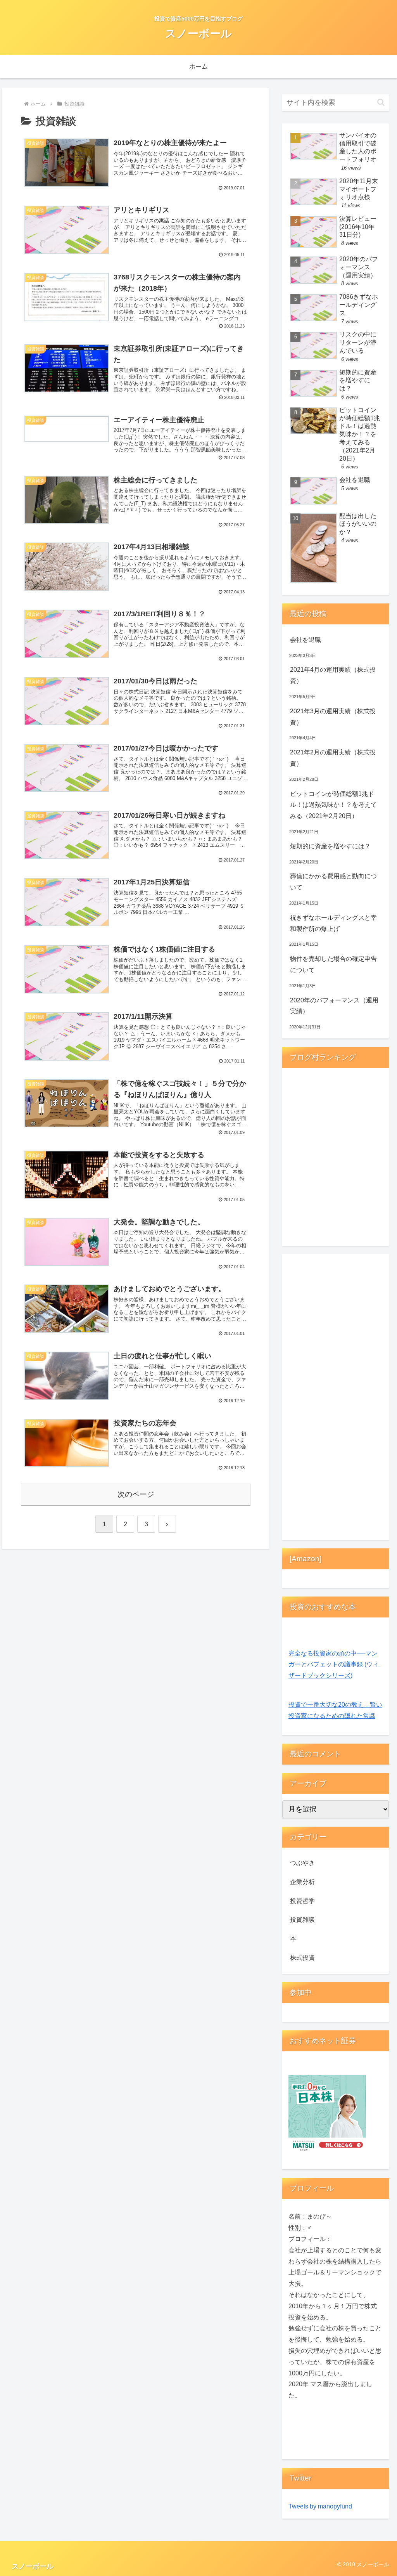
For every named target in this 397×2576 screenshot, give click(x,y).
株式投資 (302, 1958)
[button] (381, 102)
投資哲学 (302, 1901)
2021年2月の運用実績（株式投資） (333, 758)
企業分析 (302, 1882)
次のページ (136, 1494)
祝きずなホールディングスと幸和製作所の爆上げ (333, 923)
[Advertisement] (335, 1399)
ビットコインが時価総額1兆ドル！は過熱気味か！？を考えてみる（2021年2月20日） (333, 805)
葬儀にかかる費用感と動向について (333, 882)
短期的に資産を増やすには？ (330, 846)
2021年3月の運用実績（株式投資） (333, 717)
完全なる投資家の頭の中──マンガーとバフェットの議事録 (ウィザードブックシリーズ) (334, 1665)
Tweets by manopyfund (320, 2506)
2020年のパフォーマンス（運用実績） (334, 1006)
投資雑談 (302, 1920)
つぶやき (302, 1863)
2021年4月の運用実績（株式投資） (333, 675)
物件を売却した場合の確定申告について (333, 964)
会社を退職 (306, 640)
